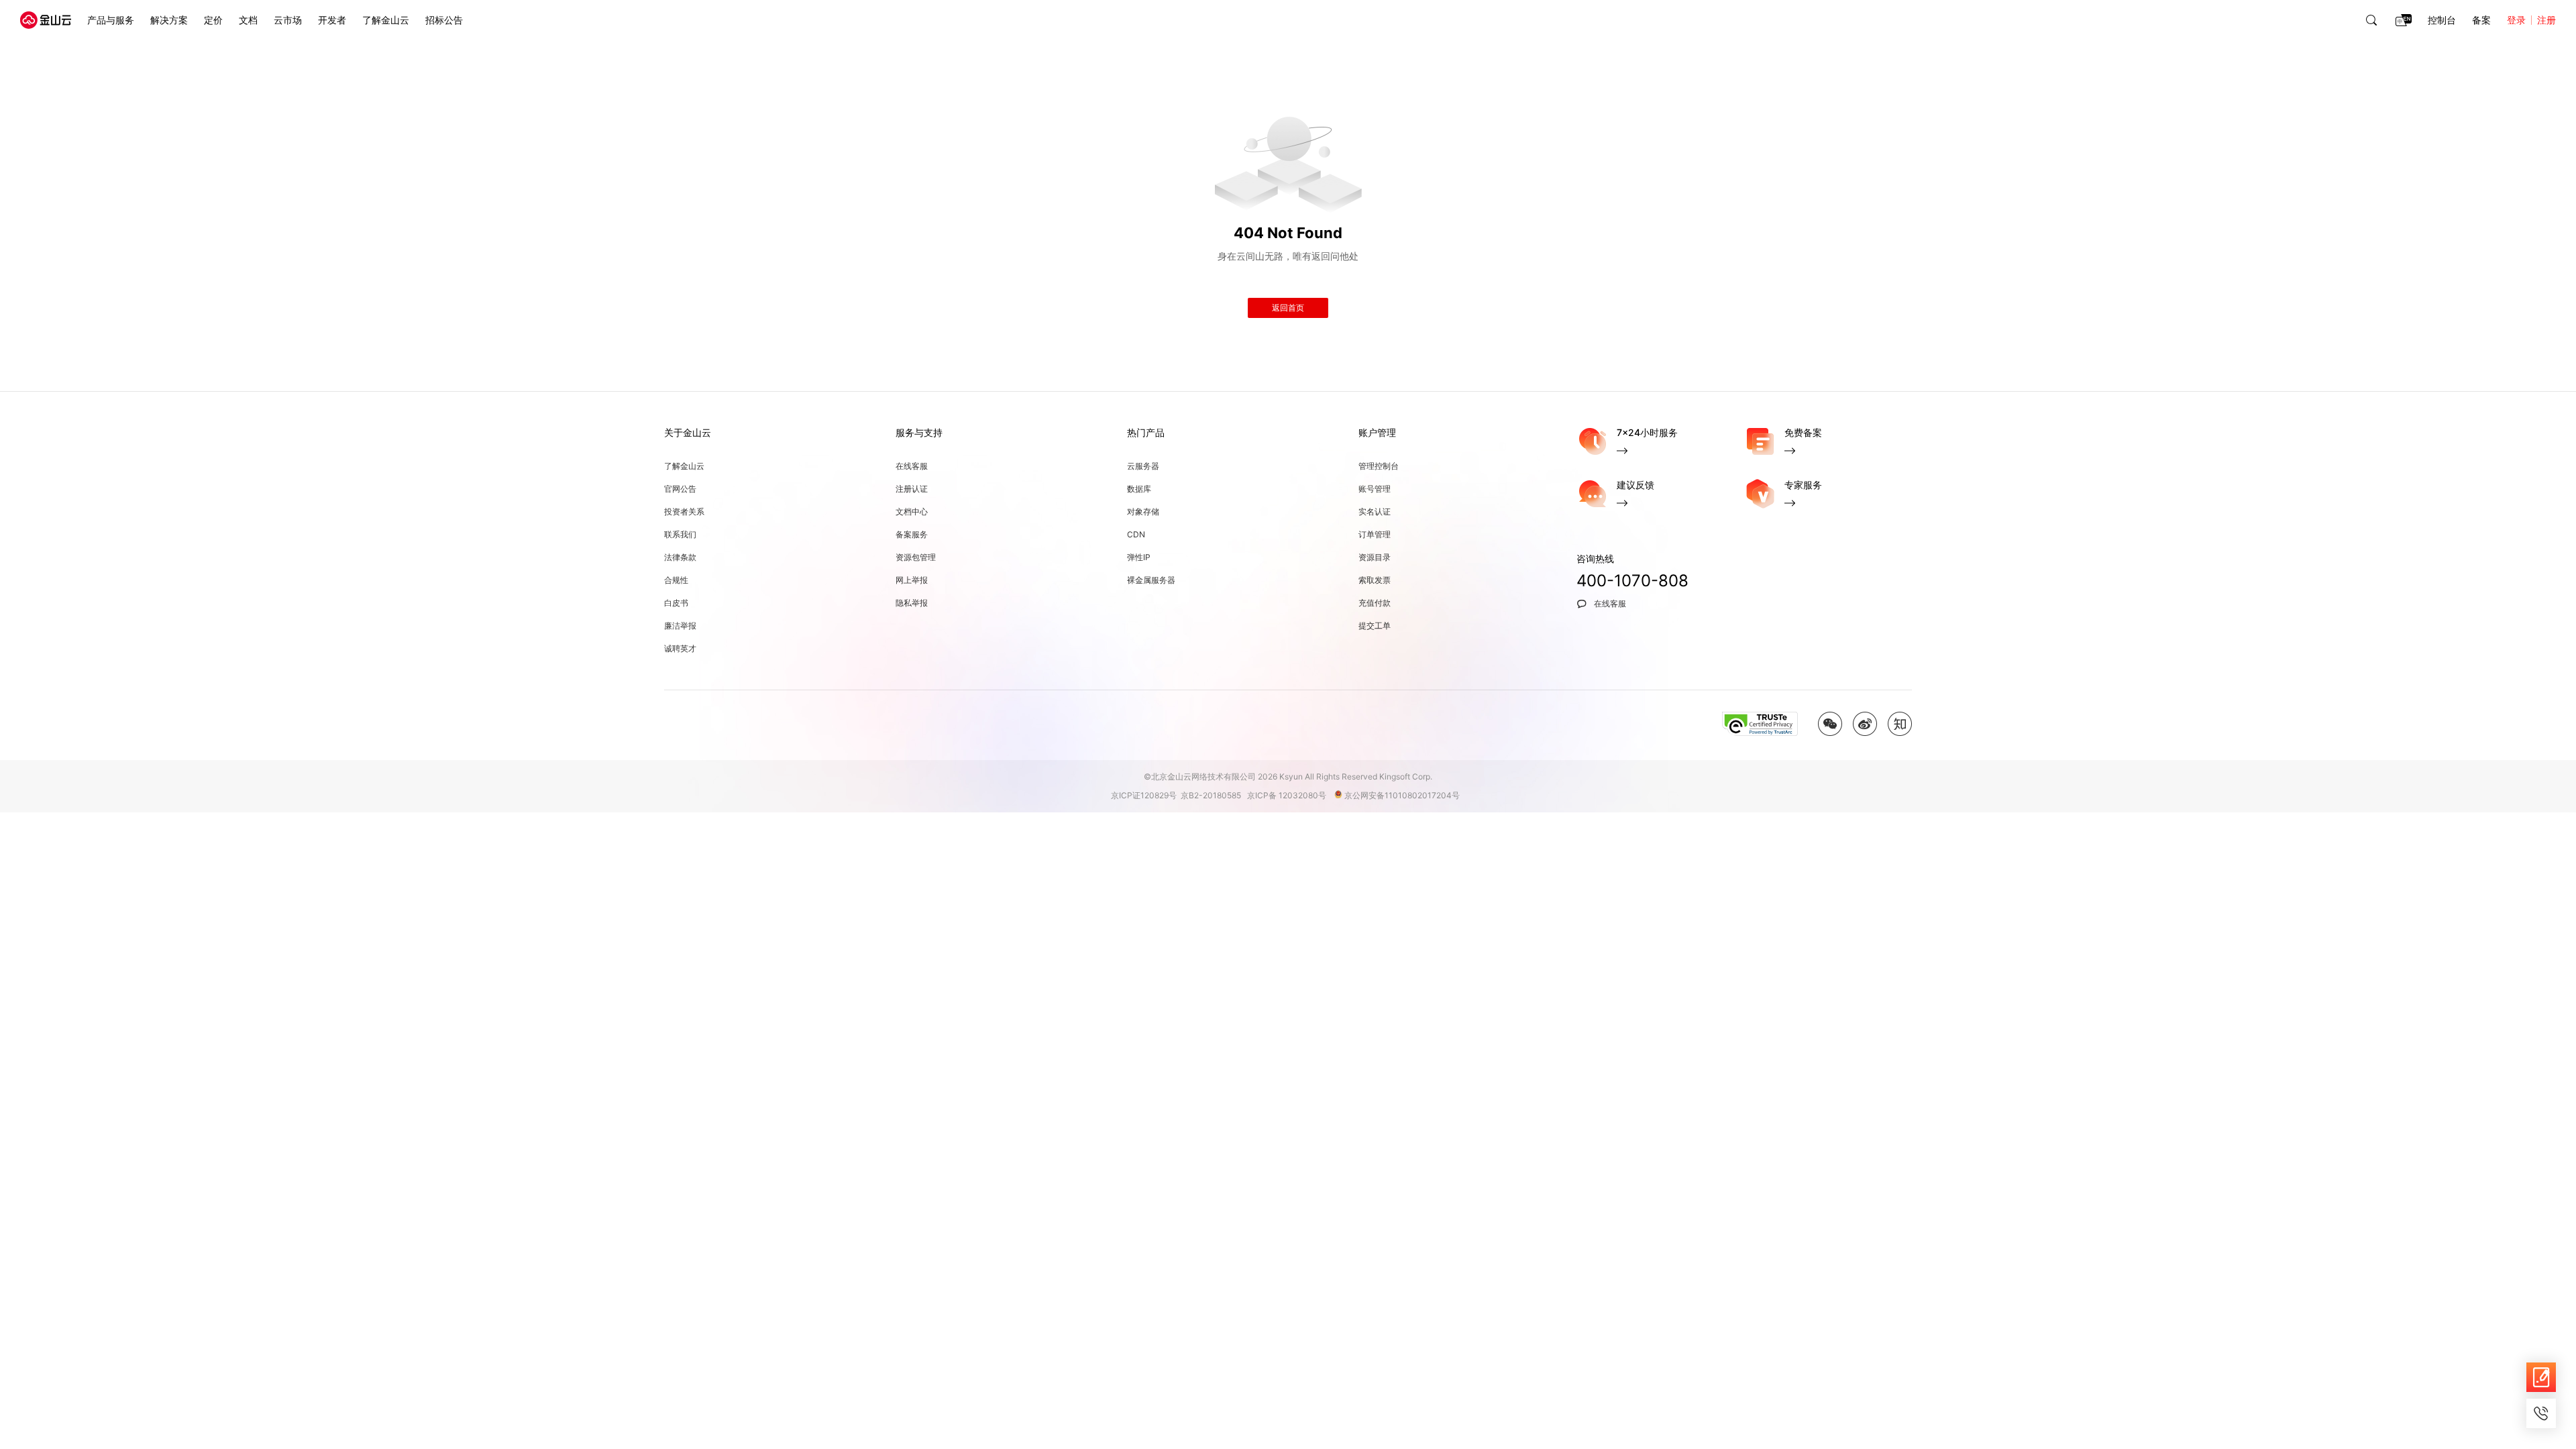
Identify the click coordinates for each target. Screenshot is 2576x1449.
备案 (2481, 20)
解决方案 (169, 20)
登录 (2516, 20)
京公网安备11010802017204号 (1405, 795)
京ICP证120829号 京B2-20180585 (1178, 795)
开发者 (332, 20)
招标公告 (444, 20)
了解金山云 (386, 20)
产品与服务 (111, 20)
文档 (248, 20)
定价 (213, 20)
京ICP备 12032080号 (1290, 795)
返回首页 (1288, 308)
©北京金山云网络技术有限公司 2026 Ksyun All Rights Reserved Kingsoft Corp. (1288, 776)
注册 (2546, 20)
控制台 (2442, 20)
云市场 (288, 20)
